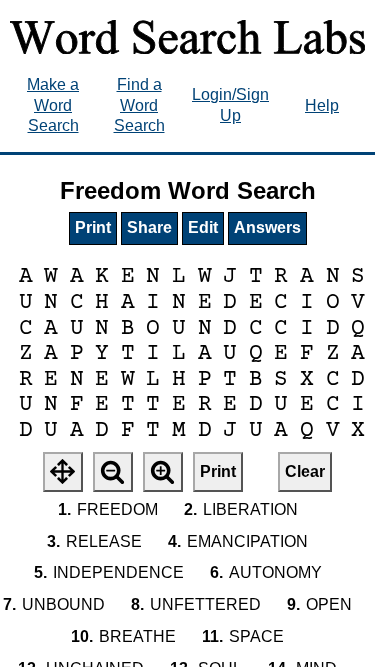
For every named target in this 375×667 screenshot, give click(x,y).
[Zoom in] (163, 472)
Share (149, 227)
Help (322, 105)
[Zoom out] (113, 472)
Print (93, 227)
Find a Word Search (139, 105)
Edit (203, 227)
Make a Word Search (53, 105)
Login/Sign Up (230, 105)
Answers (267, 227)
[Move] (63, 472)
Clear (305, 471)
